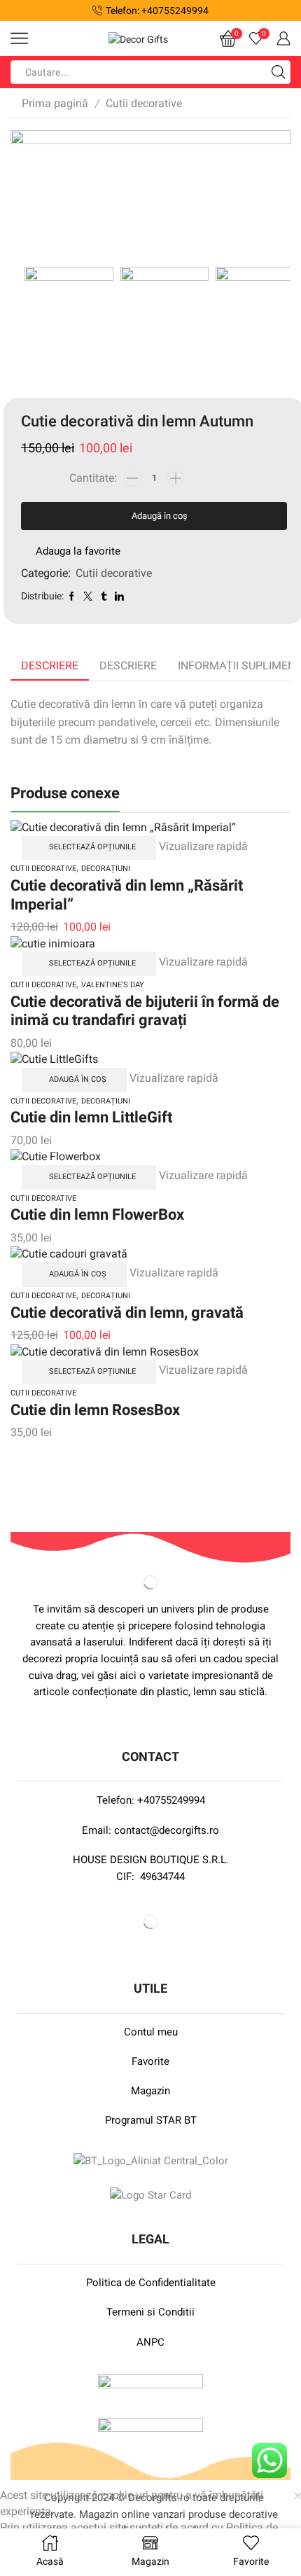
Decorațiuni (106, 869)
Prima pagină (55, 103)
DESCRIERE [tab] (128, 666)
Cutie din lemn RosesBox (95, 1409)
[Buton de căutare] (279, 72)
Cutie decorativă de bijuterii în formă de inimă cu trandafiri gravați (145, 1011)
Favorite (150, 2061)
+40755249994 (171, 1800)
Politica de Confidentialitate (151, 2283)
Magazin (150, 2091)
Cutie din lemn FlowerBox (97, 1214)
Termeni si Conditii (150, 2312)
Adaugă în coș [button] (78, 1079)
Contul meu (151, 2032)
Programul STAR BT (151, 2120)
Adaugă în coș (160, 516)
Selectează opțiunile (92, 847)
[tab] (50, 666)
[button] (16, 11)
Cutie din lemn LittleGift (91, 1117)
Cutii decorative (144, 103)
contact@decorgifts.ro (167, 1830)
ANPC (150, 2342)
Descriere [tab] (50, 666)
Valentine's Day (113, 985)
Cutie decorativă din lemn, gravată (127, 1312)
